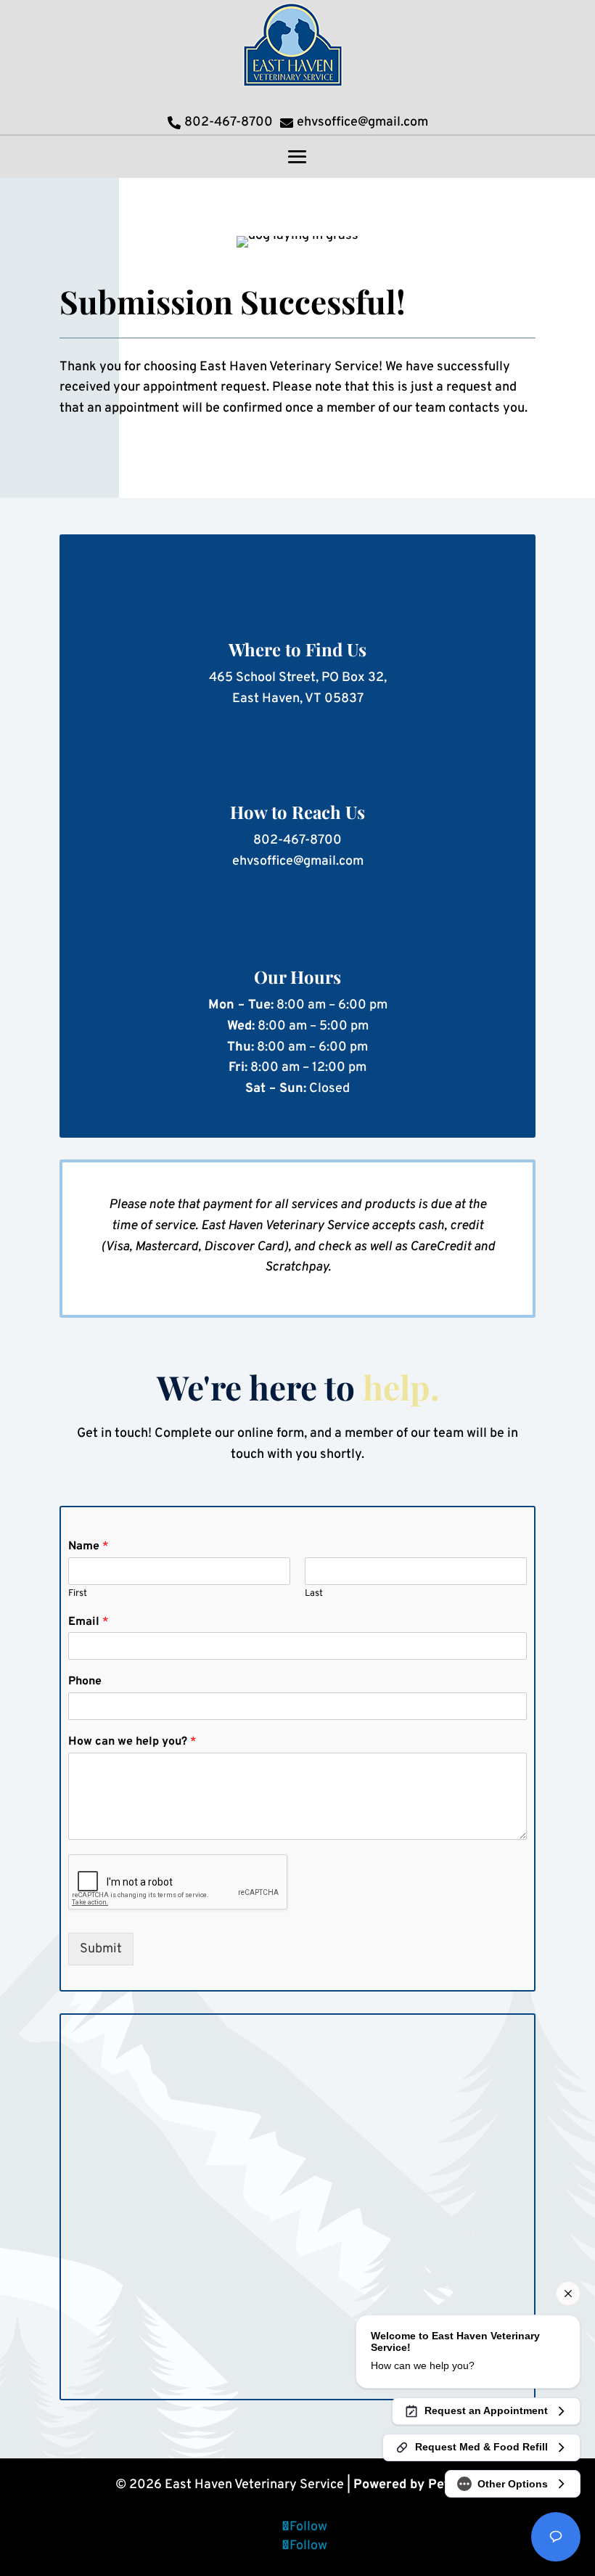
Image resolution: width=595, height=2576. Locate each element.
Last (314, 1594)
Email (89, 1622)
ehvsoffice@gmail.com (298, 861)
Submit (101, 1949)
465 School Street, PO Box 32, (298, 678)
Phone (85, 1682)
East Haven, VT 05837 (298, 699)
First (78, 1594)
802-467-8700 (297, 840)
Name (89, 1546)
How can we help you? (132, 1742)
